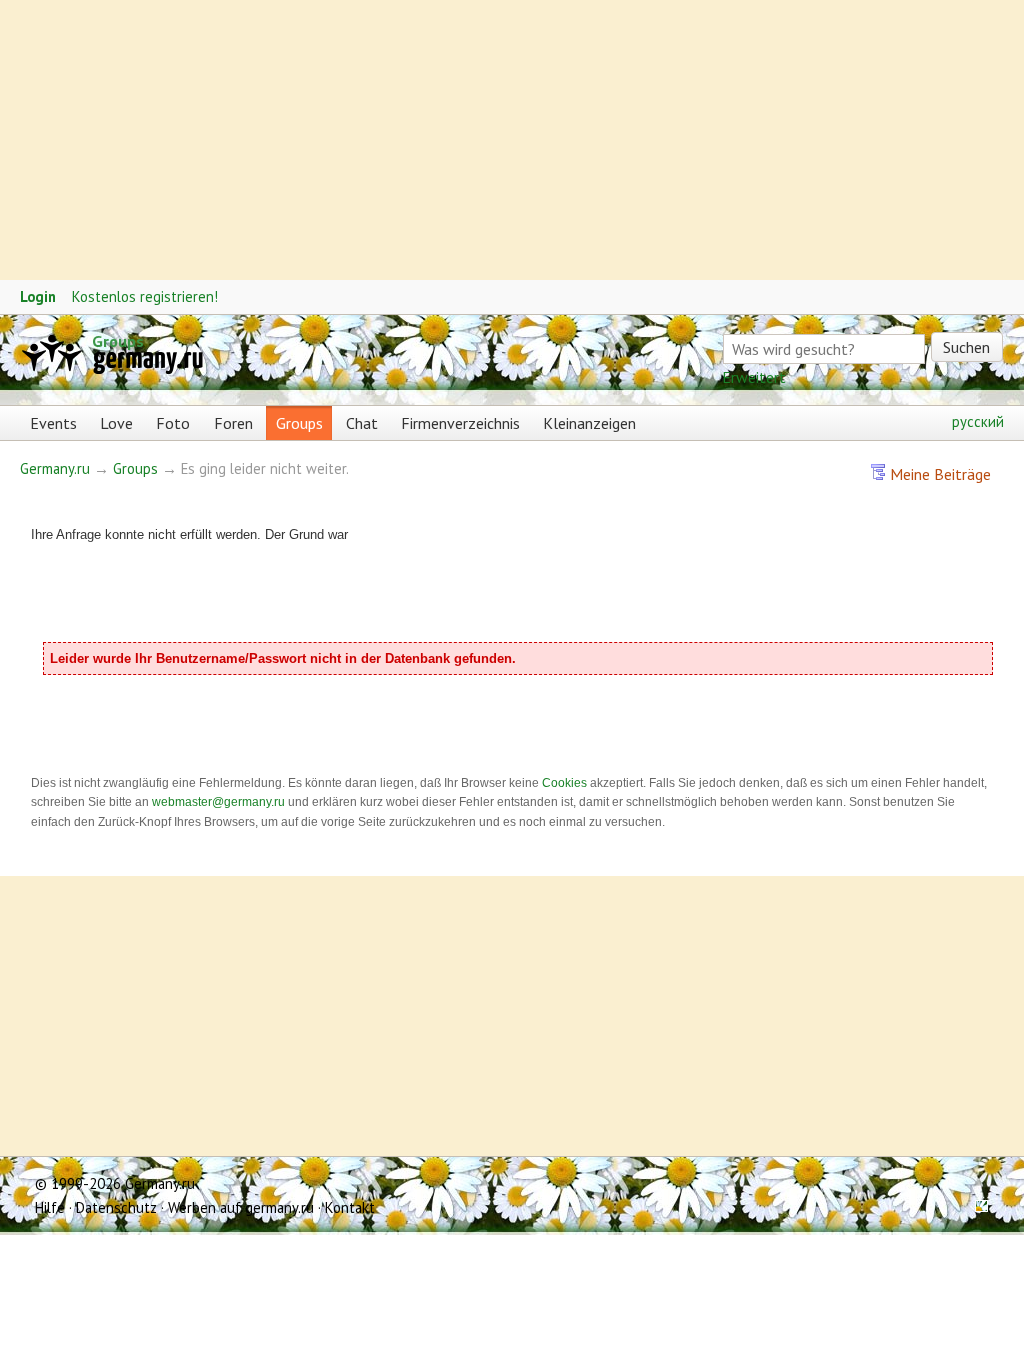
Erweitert (754, 377)
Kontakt (350, 1207)
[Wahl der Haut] (975, 1207)
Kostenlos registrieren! (145, 296)
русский (978, 421)
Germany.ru (55, 468)
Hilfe (50, 1207)
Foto (173, 423)
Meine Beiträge (938, 474)
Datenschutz (116, 1207)
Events (53, 423)
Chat (362, 423)
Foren (233, 423)
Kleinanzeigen (589, 423)
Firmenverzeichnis (460, 423)
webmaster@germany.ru (218, 802)
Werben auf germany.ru (241, 1207)
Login (38, 296)
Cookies (564, 783)
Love (116, 423)
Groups (118, 341)
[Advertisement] (512, 140)
